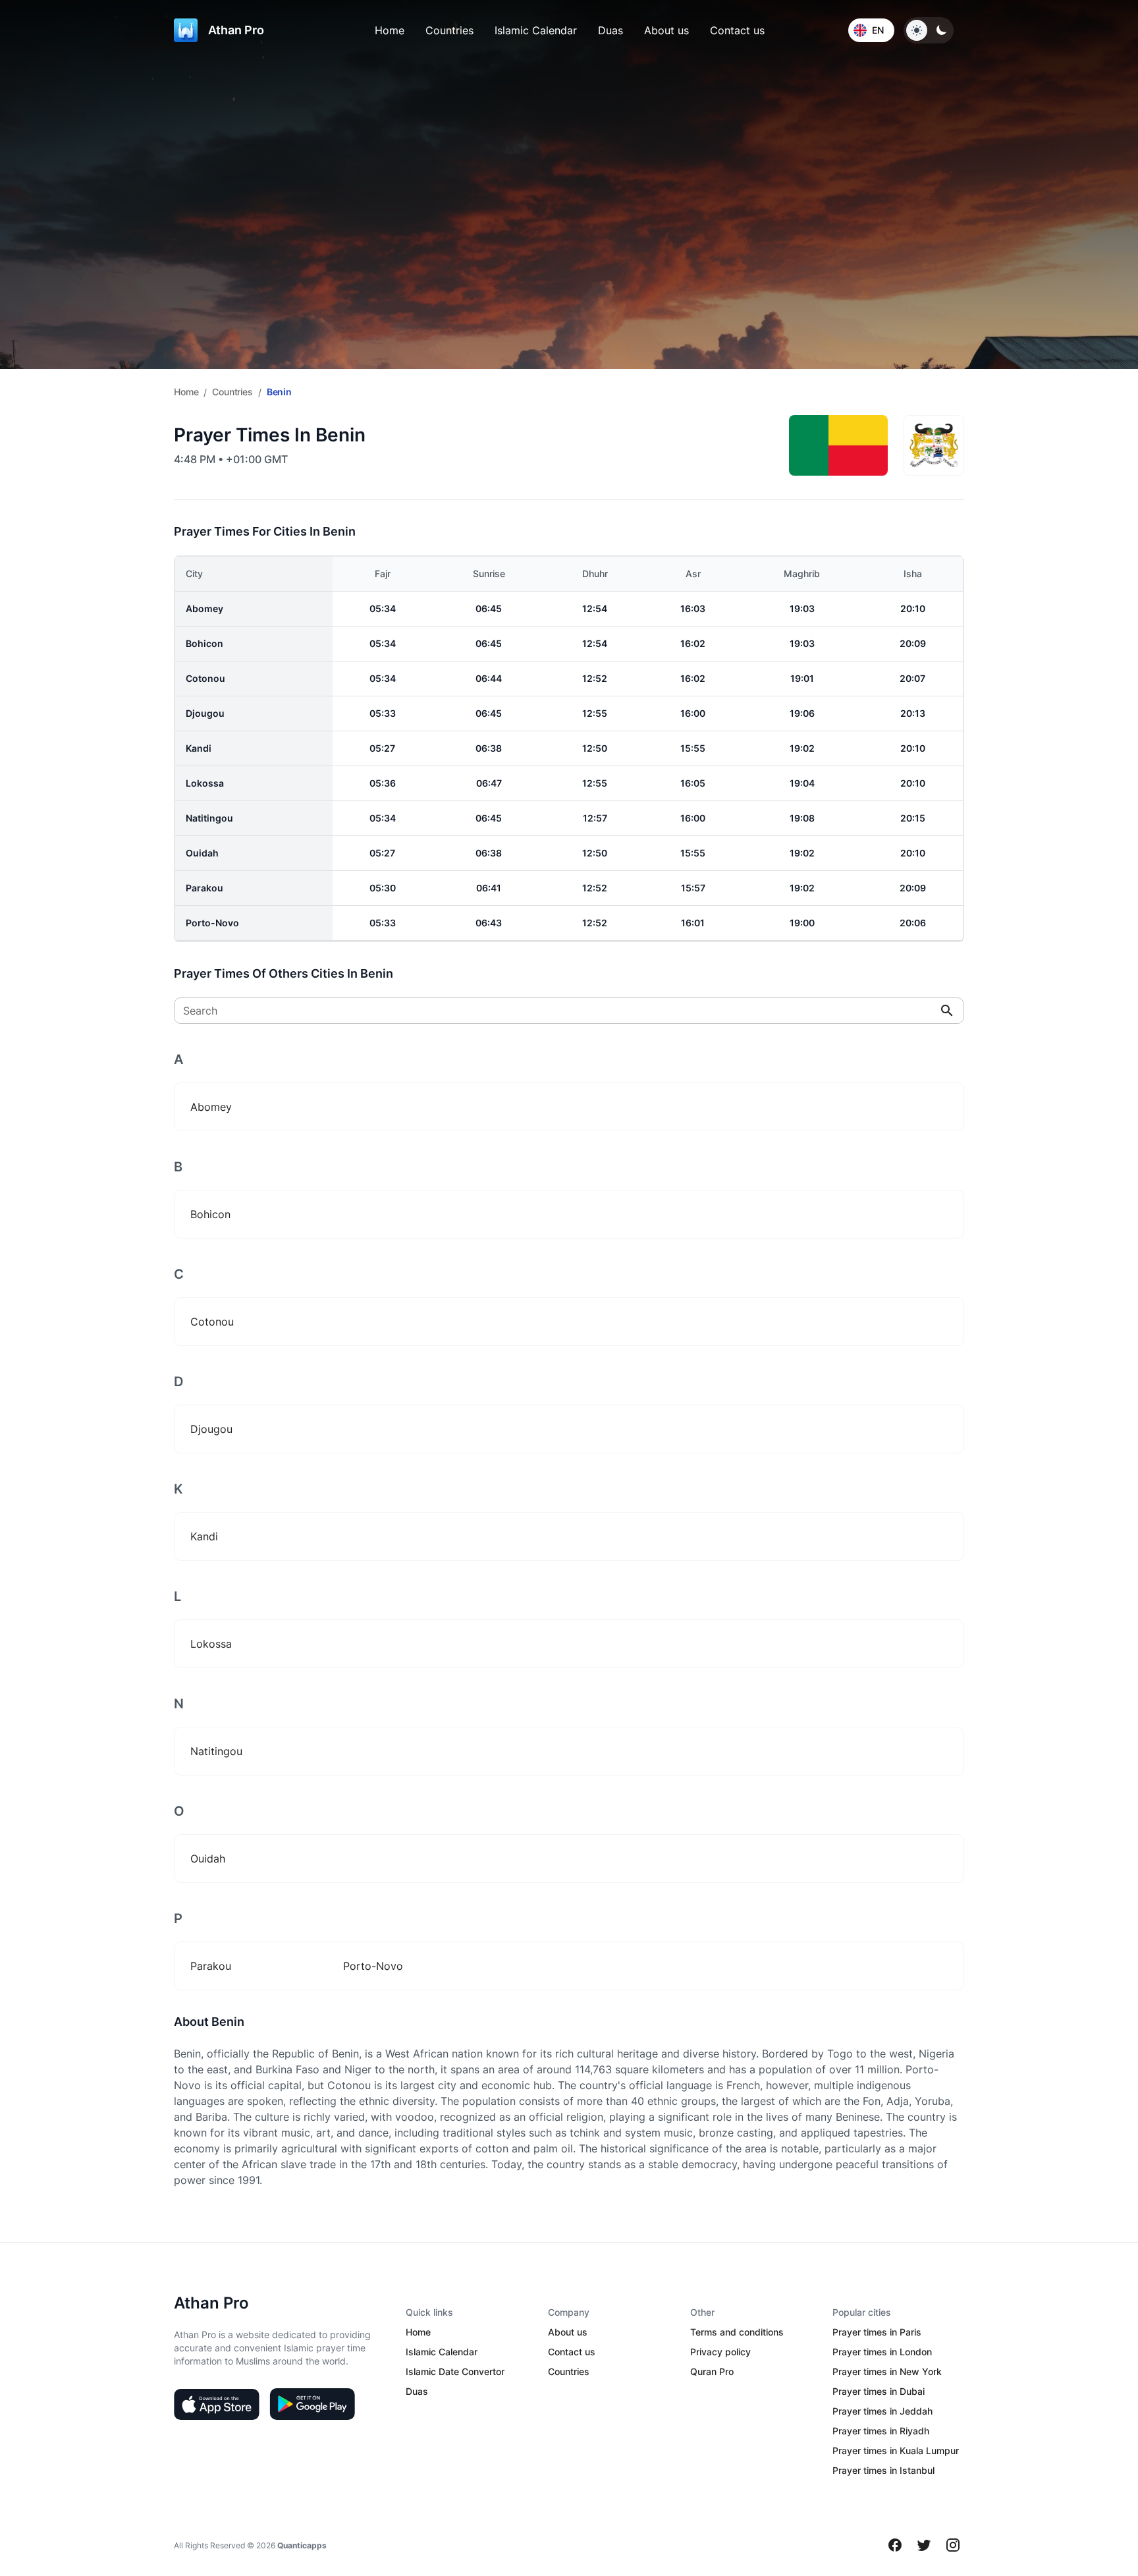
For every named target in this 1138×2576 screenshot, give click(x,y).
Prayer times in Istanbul (883, 2470)
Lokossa (205, 783)
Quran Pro (712, 2371)
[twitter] (924, 2545)
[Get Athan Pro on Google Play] (312, 2404)
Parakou (204, 888)
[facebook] (895, 2545)
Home (390, 30)
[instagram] (953, 2545)
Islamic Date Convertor (455, 2371)
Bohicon (204, 643)
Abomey (204, 608)
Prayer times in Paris (877, 2332)
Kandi (199, 748)
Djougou (205, 713)
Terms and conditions (737, 2332)
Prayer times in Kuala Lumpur (896, 2450)
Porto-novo (212, 923)
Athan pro (236, 30)
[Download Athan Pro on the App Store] (217, 2404)
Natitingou (209, 818)
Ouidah (202, 853)
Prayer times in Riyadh (881, 2431)
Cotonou (205, 678)
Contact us (737, 30)
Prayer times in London (882, 2352)
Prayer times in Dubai (879, 2391)
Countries (449, 30)
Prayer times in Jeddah (882, 2411)
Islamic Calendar (536, 30)
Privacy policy (720, 2352)
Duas (610, 30)
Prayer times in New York (887, 2371)
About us (666, 30)
